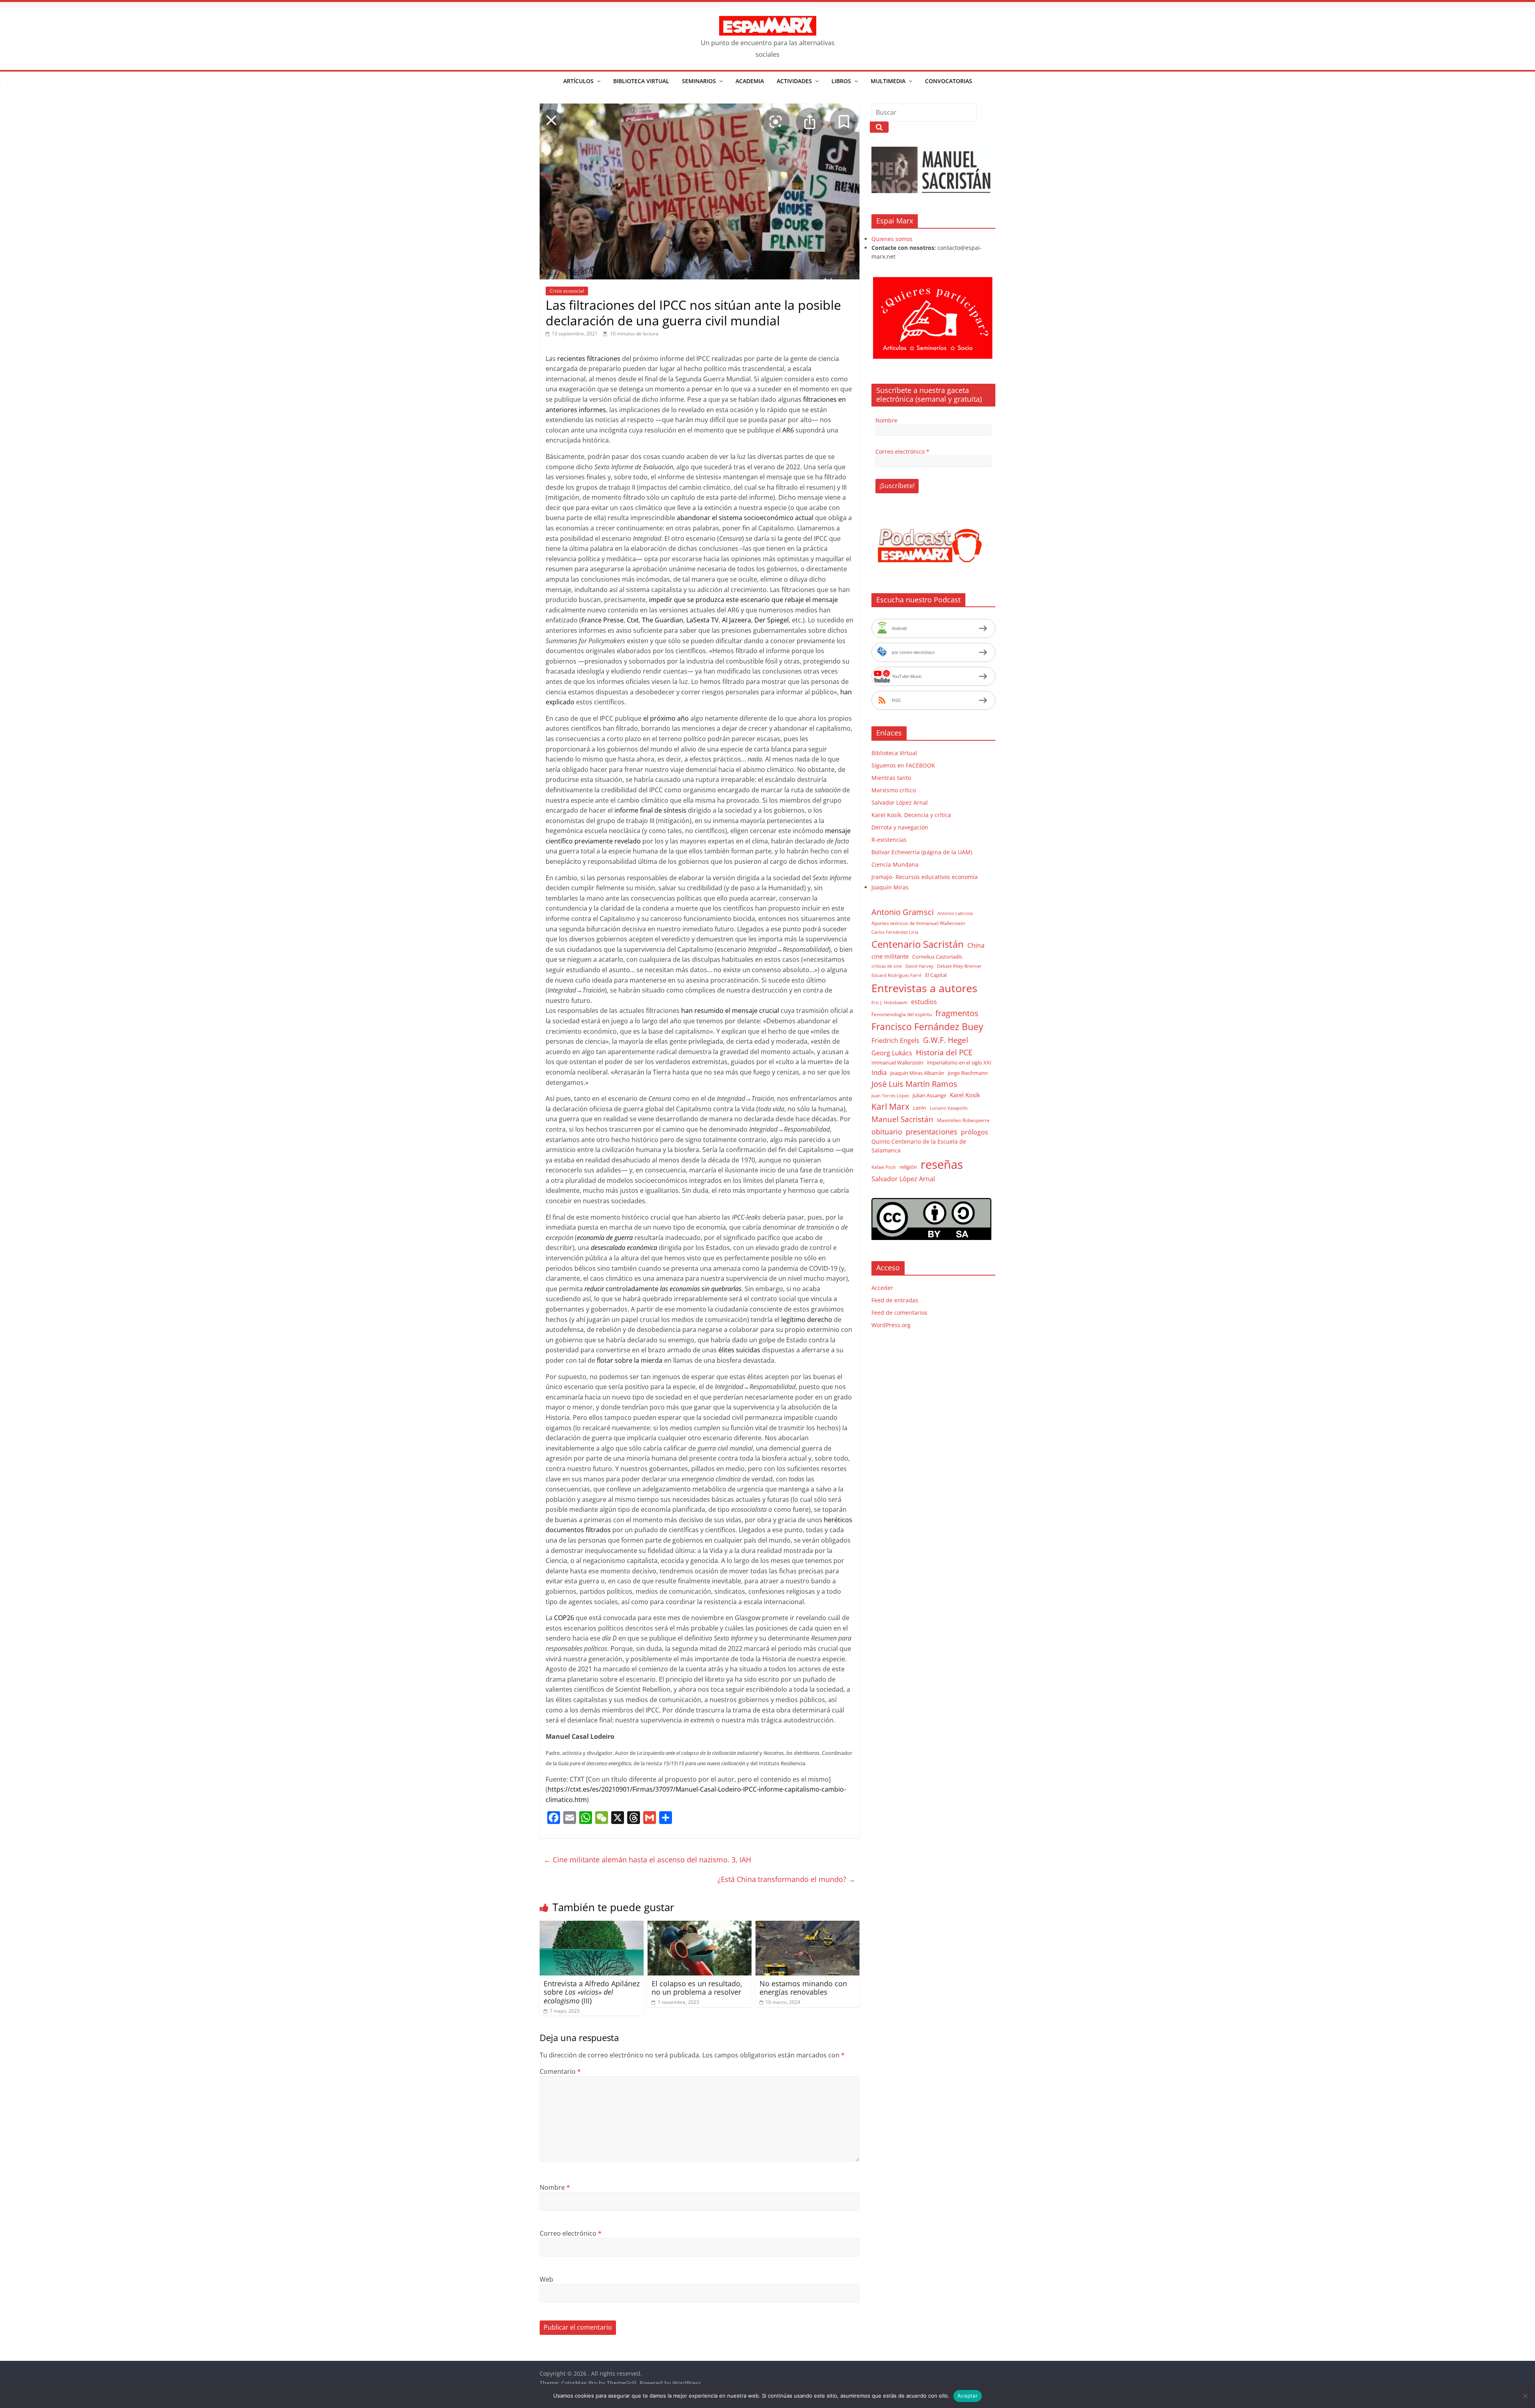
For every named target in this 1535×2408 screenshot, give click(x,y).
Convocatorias (949, 81)
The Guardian (663, 620)
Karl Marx (890, 1106)
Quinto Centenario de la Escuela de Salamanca (919, 1146)
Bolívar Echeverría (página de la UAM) (922, 852)
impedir (661, 600)
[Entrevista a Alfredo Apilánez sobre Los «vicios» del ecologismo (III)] (592, 1926)
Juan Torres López (890, 1096)
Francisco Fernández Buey (927, 1027)
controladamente (632, 1289)
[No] (1525, 2396)
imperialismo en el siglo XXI (959, 1062)
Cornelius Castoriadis (937, 957)
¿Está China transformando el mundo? (786, 1879)
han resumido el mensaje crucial (730, 1011)
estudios (924, 1002)
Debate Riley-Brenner (959, 966)
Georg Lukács (892, 1053)
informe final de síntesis (650, 810)
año (683, 718)
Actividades (794, 81)
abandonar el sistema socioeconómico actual (745, 518)
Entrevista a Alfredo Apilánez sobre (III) (592, 1992)
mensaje (824, 600)
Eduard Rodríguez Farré (896, 975)
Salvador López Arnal (900, 802)
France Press (601, 620)
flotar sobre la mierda (630, 1360)
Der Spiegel (771, 620)
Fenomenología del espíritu (902, 1014)
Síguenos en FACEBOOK (903, 765)
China (976, 945)
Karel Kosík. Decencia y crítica (911, 815)
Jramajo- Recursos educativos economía (925, 877)
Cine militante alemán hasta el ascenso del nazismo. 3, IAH (647, 1860)
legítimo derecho (807, 1320)
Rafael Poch (884, 1167)
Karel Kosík (965, 1095)
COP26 (564, 1618)
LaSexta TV (703, 620)
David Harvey (919, 966)
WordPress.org (891, 1325)
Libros (841, 81)
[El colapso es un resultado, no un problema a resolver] (700, 1926)
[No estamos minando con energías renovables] (807, 1926)
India (879, 1072)
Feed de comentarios (899, 1313)
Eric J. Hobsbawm (889, 1003)
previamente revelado (607, 841)
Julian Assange (929, 1095)
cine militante (890, 956)
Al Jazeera (737, 620)
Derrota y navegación (900, 827)
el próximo (660, 718)
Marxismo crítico (894, 790)
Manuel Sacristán (902, 1119)
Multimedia (888, 81)
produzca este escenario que (740, 600)
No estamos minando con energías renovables (803, 1988)
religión (908, 1167)
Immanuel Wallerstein (897, 1062)
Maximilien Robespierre (963, 1120)
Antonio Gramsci (903, 912)
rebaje (795, 600)
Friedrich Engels (895, 1041)
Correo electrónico (571, 2233)
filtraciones (604, 359)
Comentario (560, 2071)
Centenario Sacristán (918, 944)
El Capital (936, 975)
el (808, 600)
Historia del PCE (944, 1052)
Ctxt (633, 620)
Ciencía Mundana (895, 864)
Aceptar (968, 2396)
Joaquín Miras (890, 887)
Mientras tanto (891, 778)
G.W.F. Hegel (946, 1040)
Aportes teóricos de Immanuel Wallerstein (918, 923)
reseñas (942, 1164)
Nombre (555, 2187)
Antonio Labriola (955, 913)
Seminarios (699, 81)
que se (684, 600)
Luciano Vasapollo (949, 1108)
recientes (571, 359)
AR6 (788, 430)
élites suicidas (739, 1350)
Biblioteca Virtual (641, 81)
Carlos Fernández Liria (895, 932)
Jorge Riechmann (968, 1073)
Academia (750, 81)
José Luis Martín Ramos (914, 1084)
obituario (887, 1131)
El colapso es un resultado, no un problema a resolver (697, 1988)
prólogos (975, 1132)
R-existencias (889, 840)
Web (546, 2279)
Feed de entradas (895, 1300)
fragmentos (957, 1013)
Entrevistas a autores (924, 988)
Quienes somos (892, 239)
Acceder (882, 1288)
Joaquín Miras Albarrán (917, 1073)
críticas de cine (887, 966)
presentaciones (932, 1131)
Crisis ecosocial (567, 291)
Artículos (578, 81)
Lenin (920, 1108)
